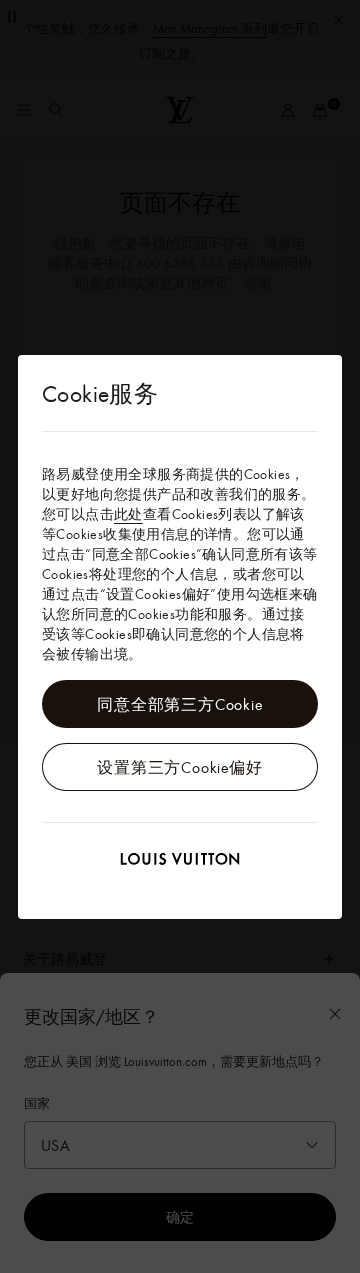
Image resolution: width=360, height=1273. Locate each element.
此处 (128, 514)
